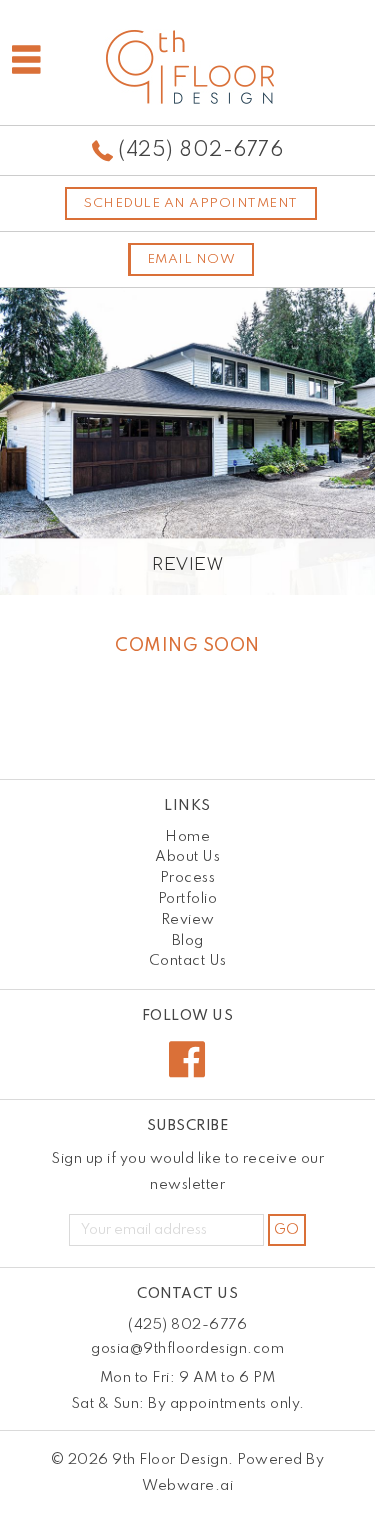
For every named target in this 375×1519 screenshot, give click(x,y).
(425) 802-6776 (200, 151)
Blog (188, 941)
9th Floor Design (170, 1460)
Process (188, 878)
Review (188, 920)
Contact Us (188, 961)
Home (187, 837)
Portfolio (188, 899)
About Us (187, 857)
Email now (191, 259)
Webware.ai (187, 1486)
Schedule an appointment (191, 203)
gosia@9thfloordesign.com (187, 1349)
